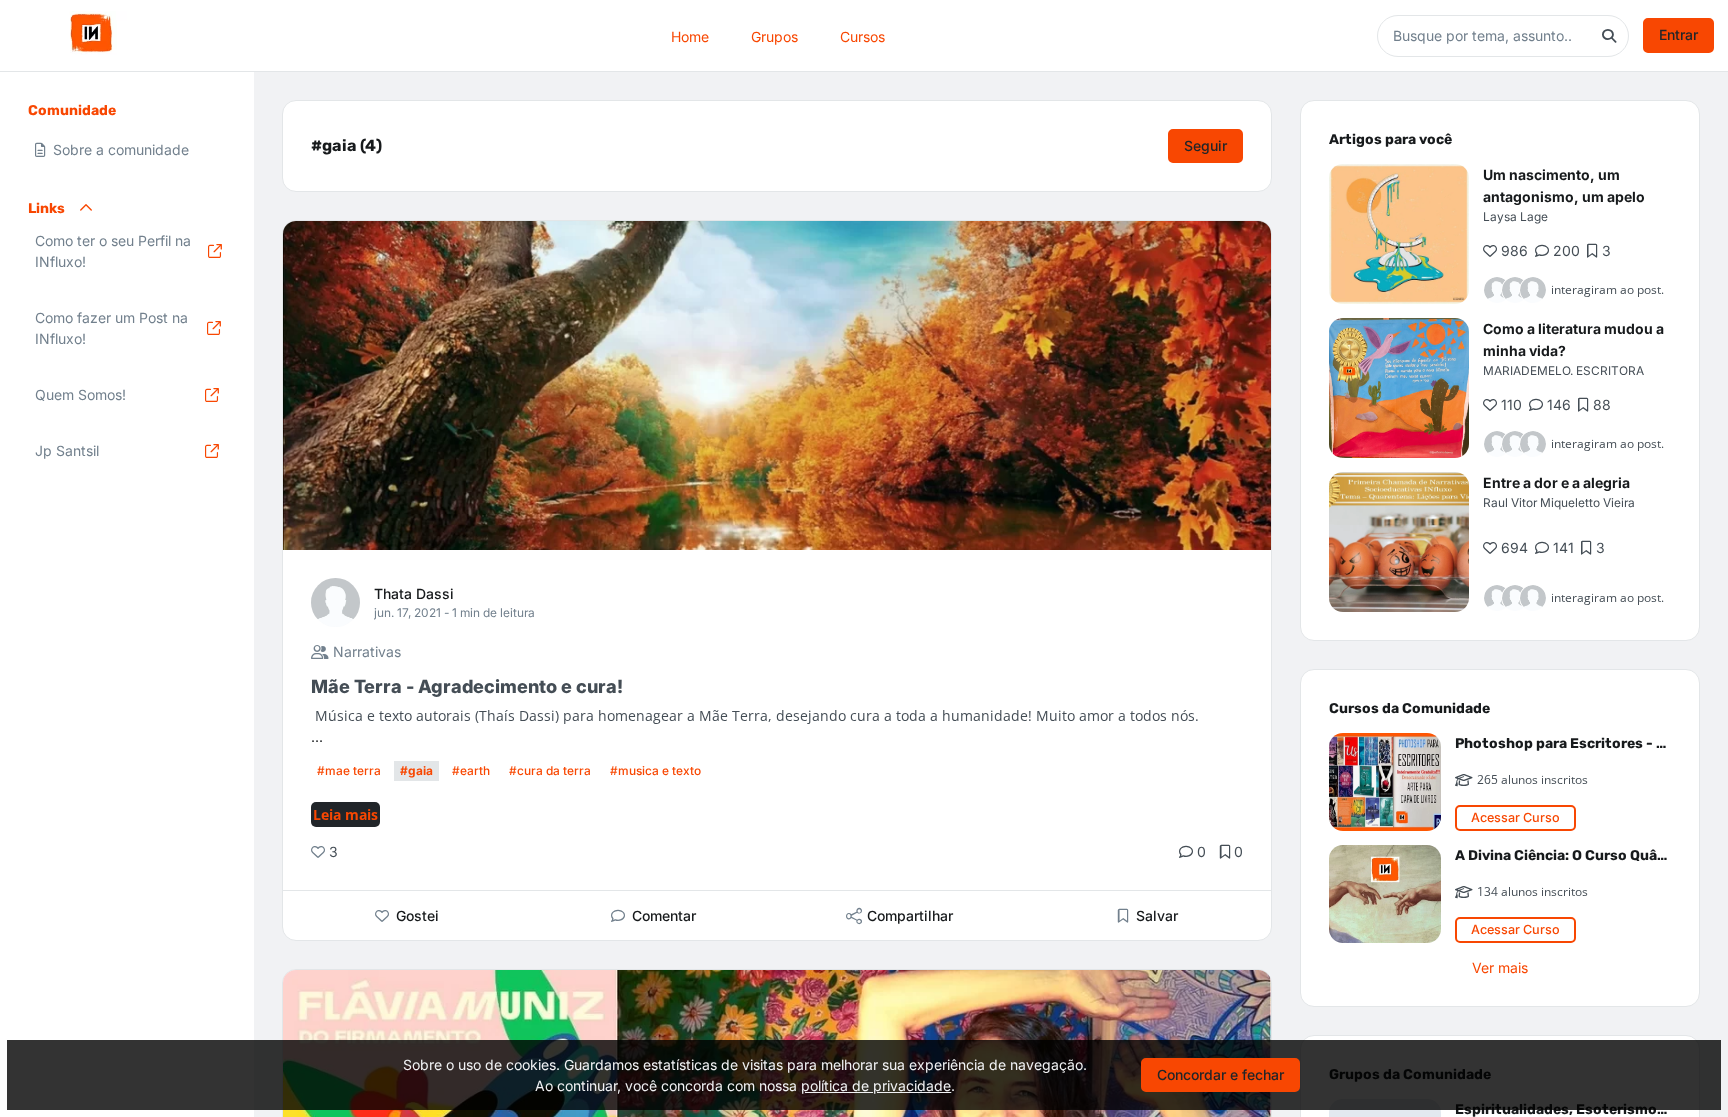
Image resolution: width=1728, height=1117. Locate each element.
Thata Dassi (414, 593)
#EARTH (471, 770)
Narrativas (365, 651)
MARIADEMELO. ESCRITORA (1563, 370)
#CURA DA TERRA (550, 770)
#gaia (416, 770)
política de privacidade (876, 1085)
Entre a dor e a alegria (1556, 482)
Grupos (774, 35)
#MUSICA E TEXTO (655, 770)
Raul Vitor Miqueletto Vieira (1559, 502)
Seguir (1205, 145)
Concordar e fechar (1220, 1074)
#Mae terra (349, 770)
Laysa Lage (1515, 216)
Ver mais (1500, 967)
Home (690, 35)
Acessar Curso (1515, 817)
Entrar (1678, 34)
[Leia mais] (1399, 234)
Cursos (862, 35)
